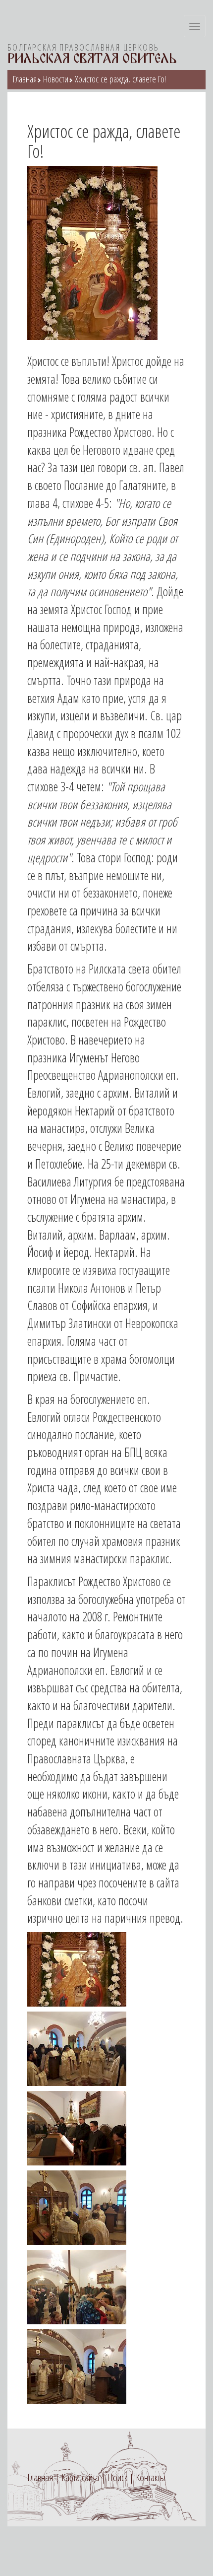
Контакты (150, 2477)
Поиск (117, 2477)
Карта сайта (80, 2477)
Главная (25, 79)
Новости (56, 79)
